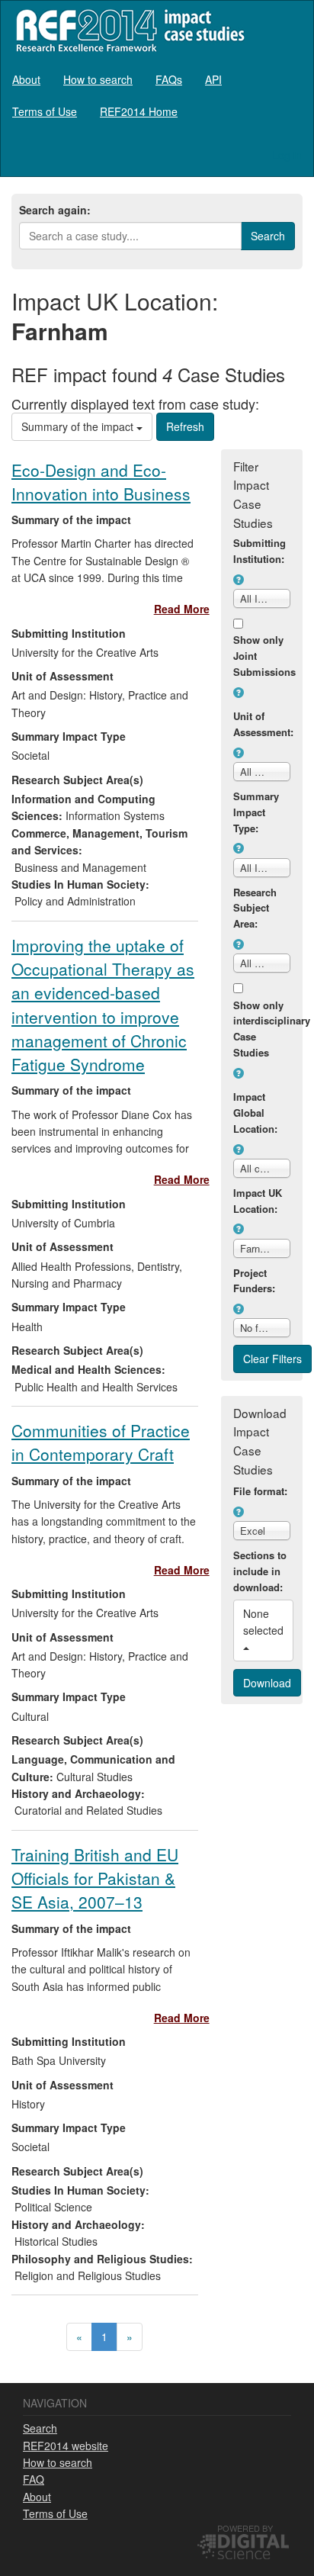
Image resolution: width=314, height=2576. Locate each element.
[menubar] (157, 95)
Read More (182, 609)
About (26, 79)
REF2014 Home (139, 111)
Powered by (245, 2528)
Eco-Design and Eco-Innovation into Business (101, 482)
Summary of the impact (79, 426)
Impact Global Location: (255, 1113)
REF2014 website (66, 2446)
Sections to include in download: (260, 1571)
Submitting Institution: (260, 551)
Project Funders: (254, 1281)
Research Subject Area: (255, 908)
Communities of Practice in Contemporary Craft (101, 1442)
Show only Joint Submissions (262, 656)
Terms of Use (45, 111)
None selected (265, 1622)
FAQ (34, 2479)
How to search (98, 79)
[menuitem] (26, 79)
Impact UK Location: (258, 1201)
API (213, 79)
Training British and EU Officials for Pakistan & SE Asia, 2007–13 (95, 1878)
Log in (287, 155)
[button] (239, 580)
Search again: (55, 210)
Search (40, 2428)
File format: (260, 1491)
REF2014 (127, 30)
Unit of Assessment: (262, 724)
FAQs (169, 79)
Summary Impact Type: (256, 812)
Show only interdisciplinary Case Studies (262, 1029)
